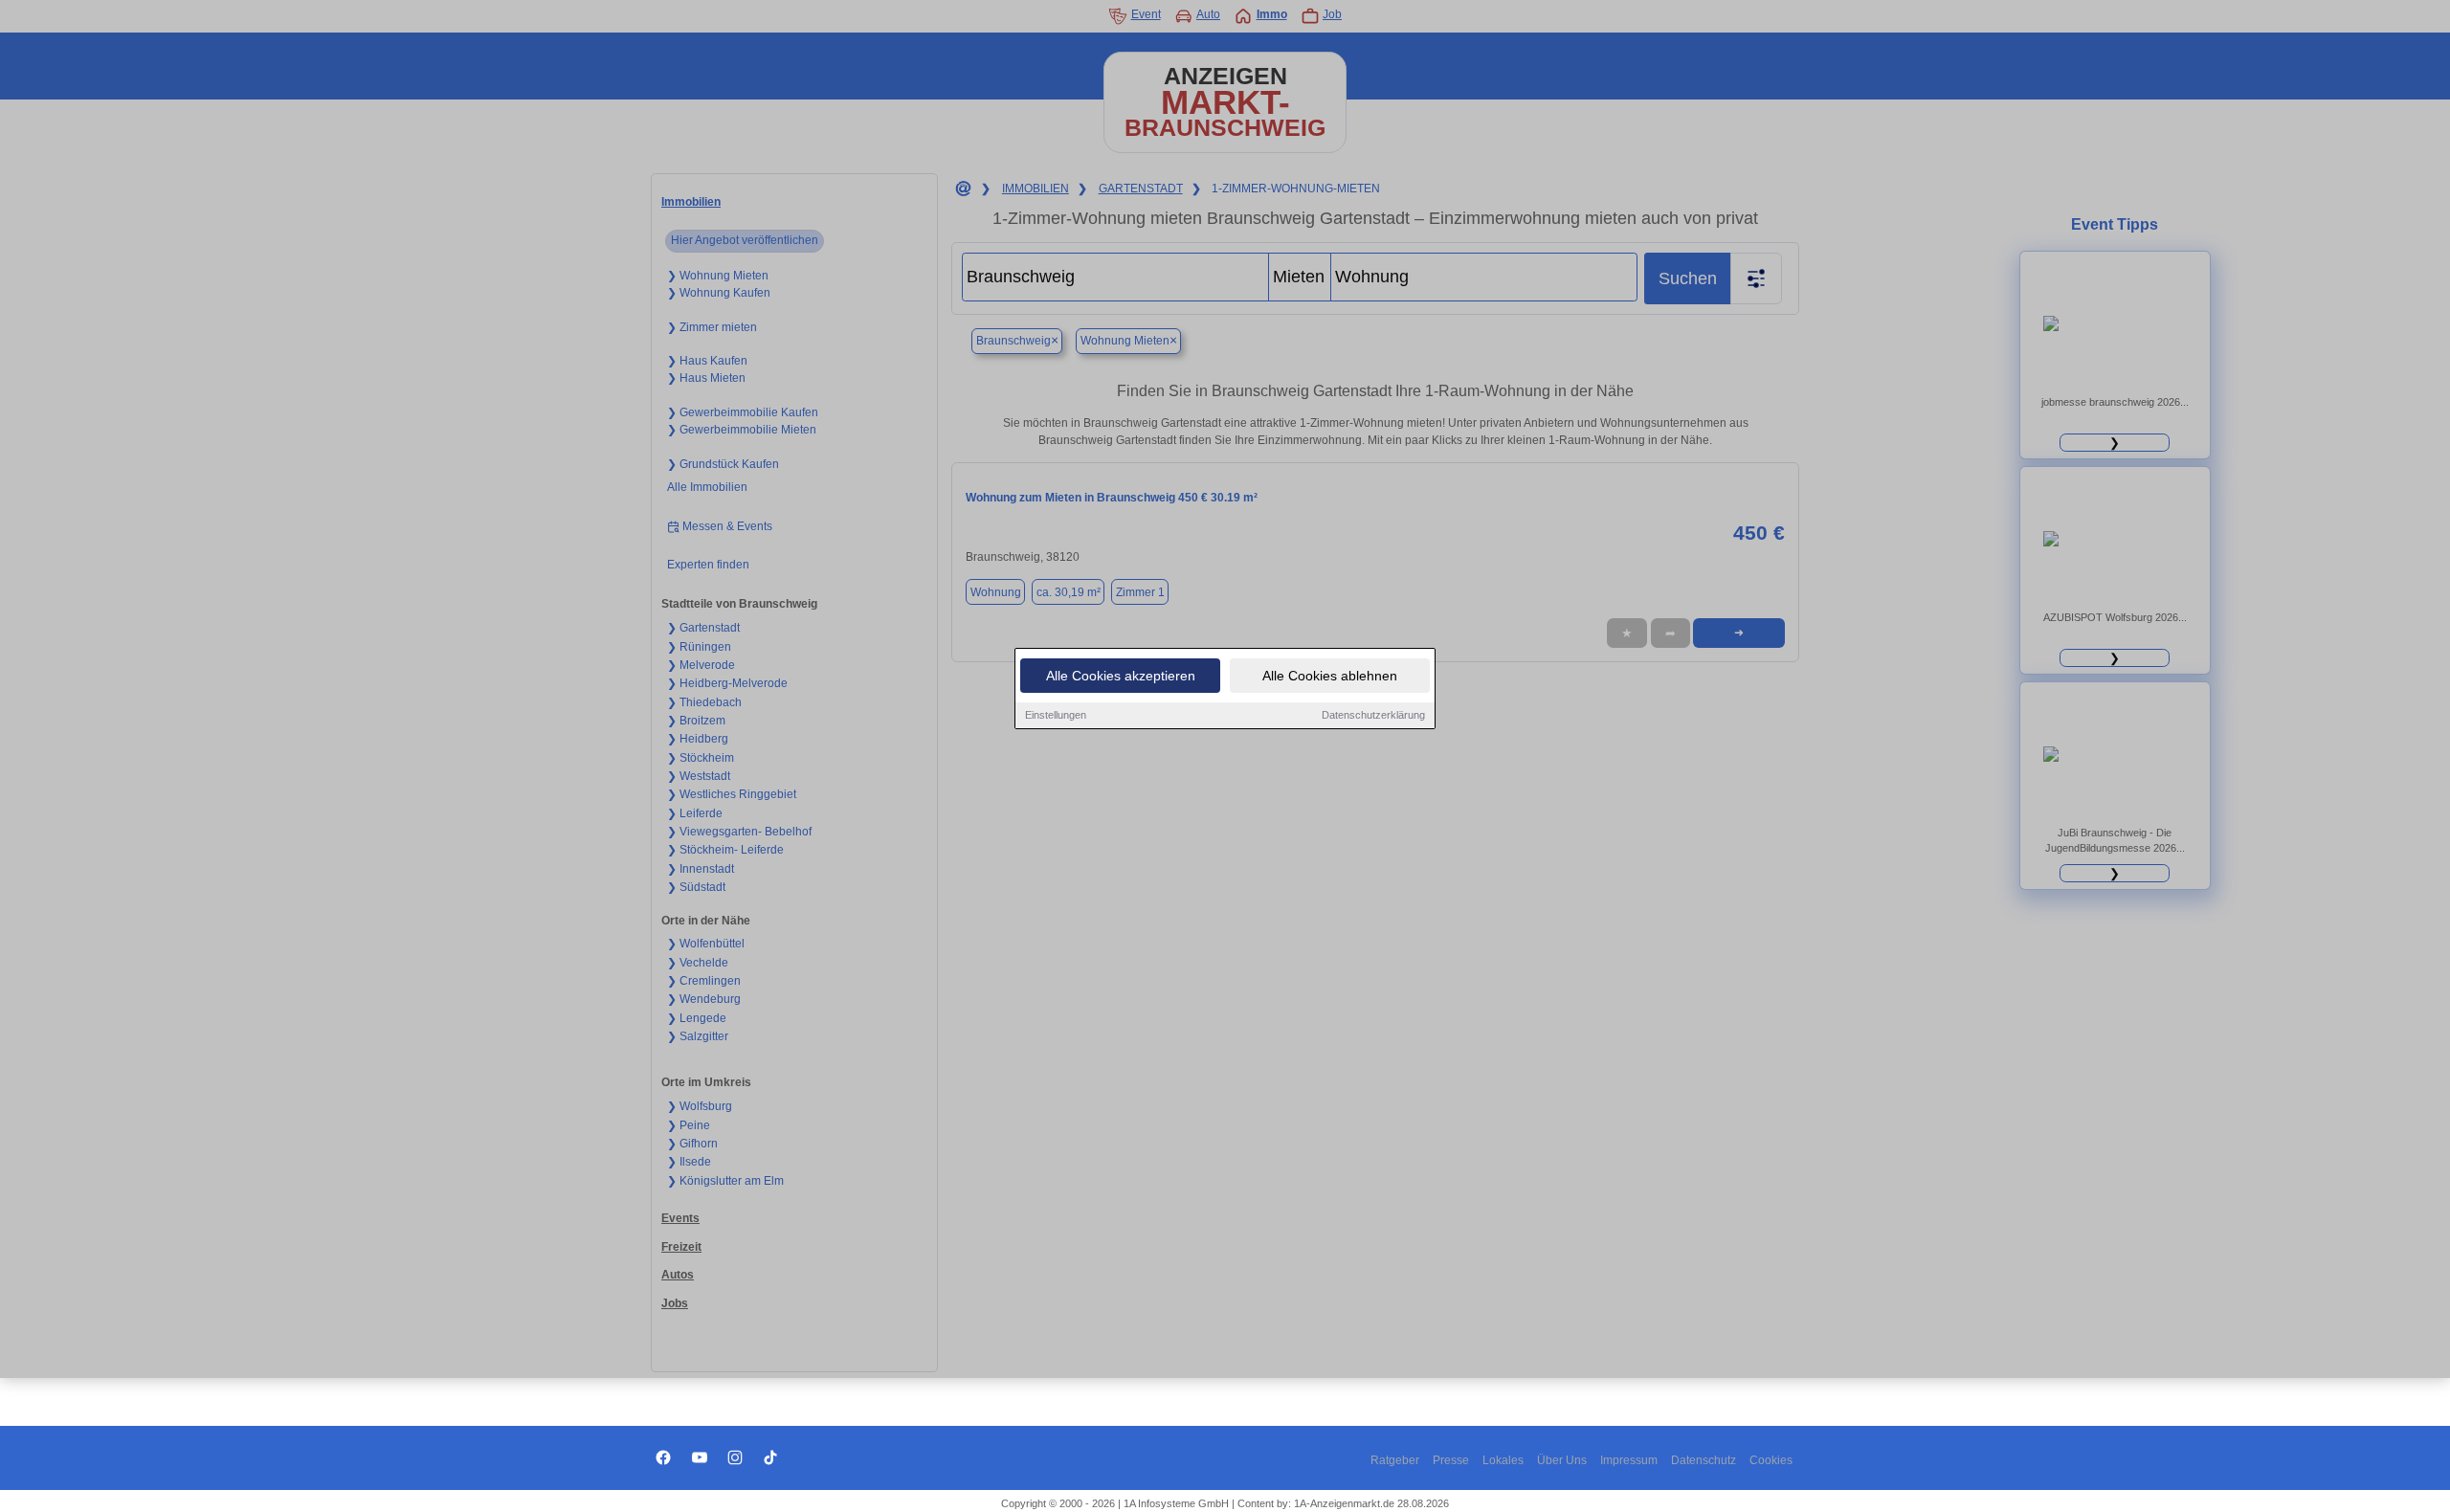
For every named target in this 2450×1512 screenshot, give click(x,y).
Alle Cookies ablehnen (1330, 676)
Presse (1451, 1460)
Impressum (1629, 1460)
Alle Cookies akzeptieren (1121, 676)
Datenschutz (1704, 1460)
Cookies (1771, 1460)
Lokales (1503, 1460)
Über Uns (1562, 1460)
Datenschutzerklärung (1373, 715)
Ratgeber (1395, 1460)
